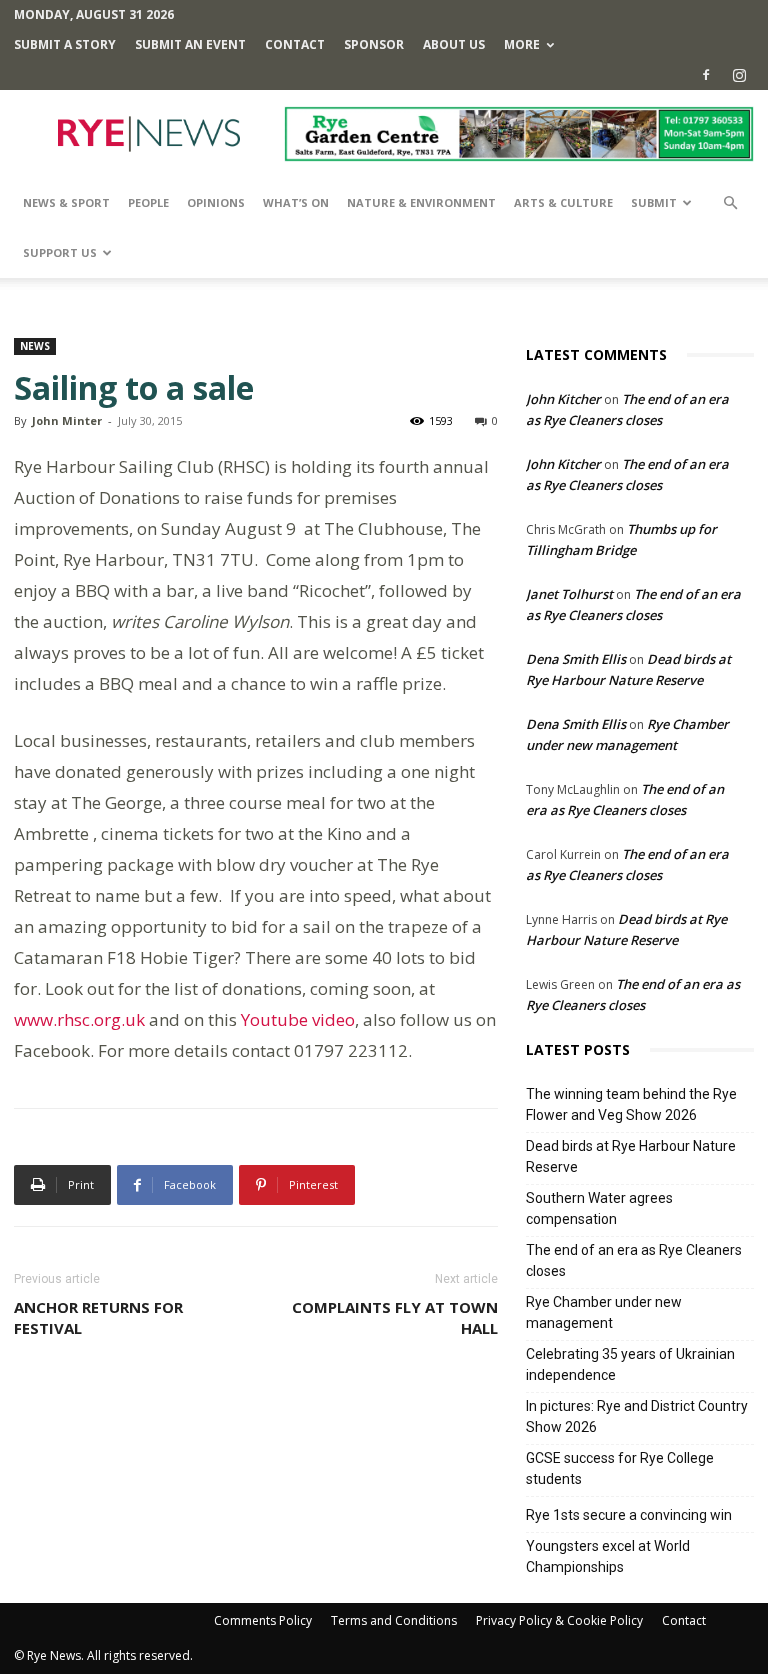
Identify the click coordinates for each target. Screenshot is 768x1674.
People (148, 202)
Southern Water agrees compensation (599, 1208)
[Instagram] (739, 75)
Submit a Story (65, 44)
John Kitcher (563, 399)
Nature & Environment (421, 202)
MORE (522, 44)
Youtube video (298, 1019)
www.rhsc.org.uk (79, 1019)
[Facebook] (706, 75)
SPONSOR (374, 44)
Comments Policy (263, 1620)
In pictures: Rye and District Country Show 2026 (637, 1416)
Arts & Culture (563, 202)
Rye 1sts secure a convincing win (629, 1515)
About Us (454, 44)
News (35, 346)
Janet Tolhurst (569, 594)
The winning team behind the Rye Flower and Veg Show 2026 (631, 1104)
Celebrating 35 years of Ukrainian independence (630, 1364)
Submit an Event (190, 44)
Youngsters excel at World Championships (608, 1556)
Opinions (216, 202)
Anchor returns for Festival (98, 1317)
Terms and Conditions (394, 1620)
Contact (295, 44)
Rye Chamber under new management (604, 1312)
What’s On (296, 202)
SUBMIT (654, 202)
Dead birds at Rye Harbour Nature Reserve (631, 1156)
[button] (730, 203)
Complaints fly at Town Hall (395, 1317)
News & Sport (66, 202)
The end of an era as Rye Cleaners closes (634, 1260)
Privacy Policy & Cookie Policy (559, 1620)
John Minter (67, 420)
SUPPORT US (60, 252)
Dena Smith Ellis (576, 659)
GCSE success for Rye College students (620, 1468)
